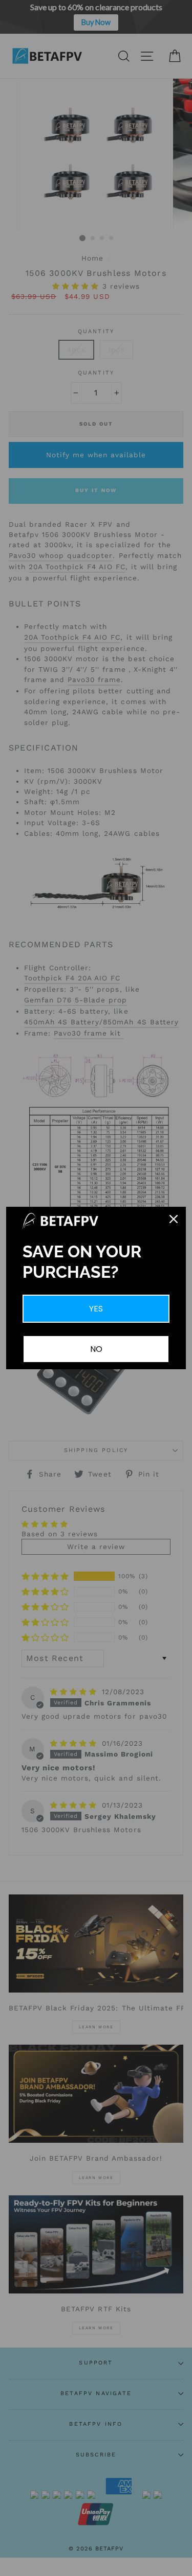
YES (96, 1309)
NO (96, 1349)
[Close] (174, 1219)
